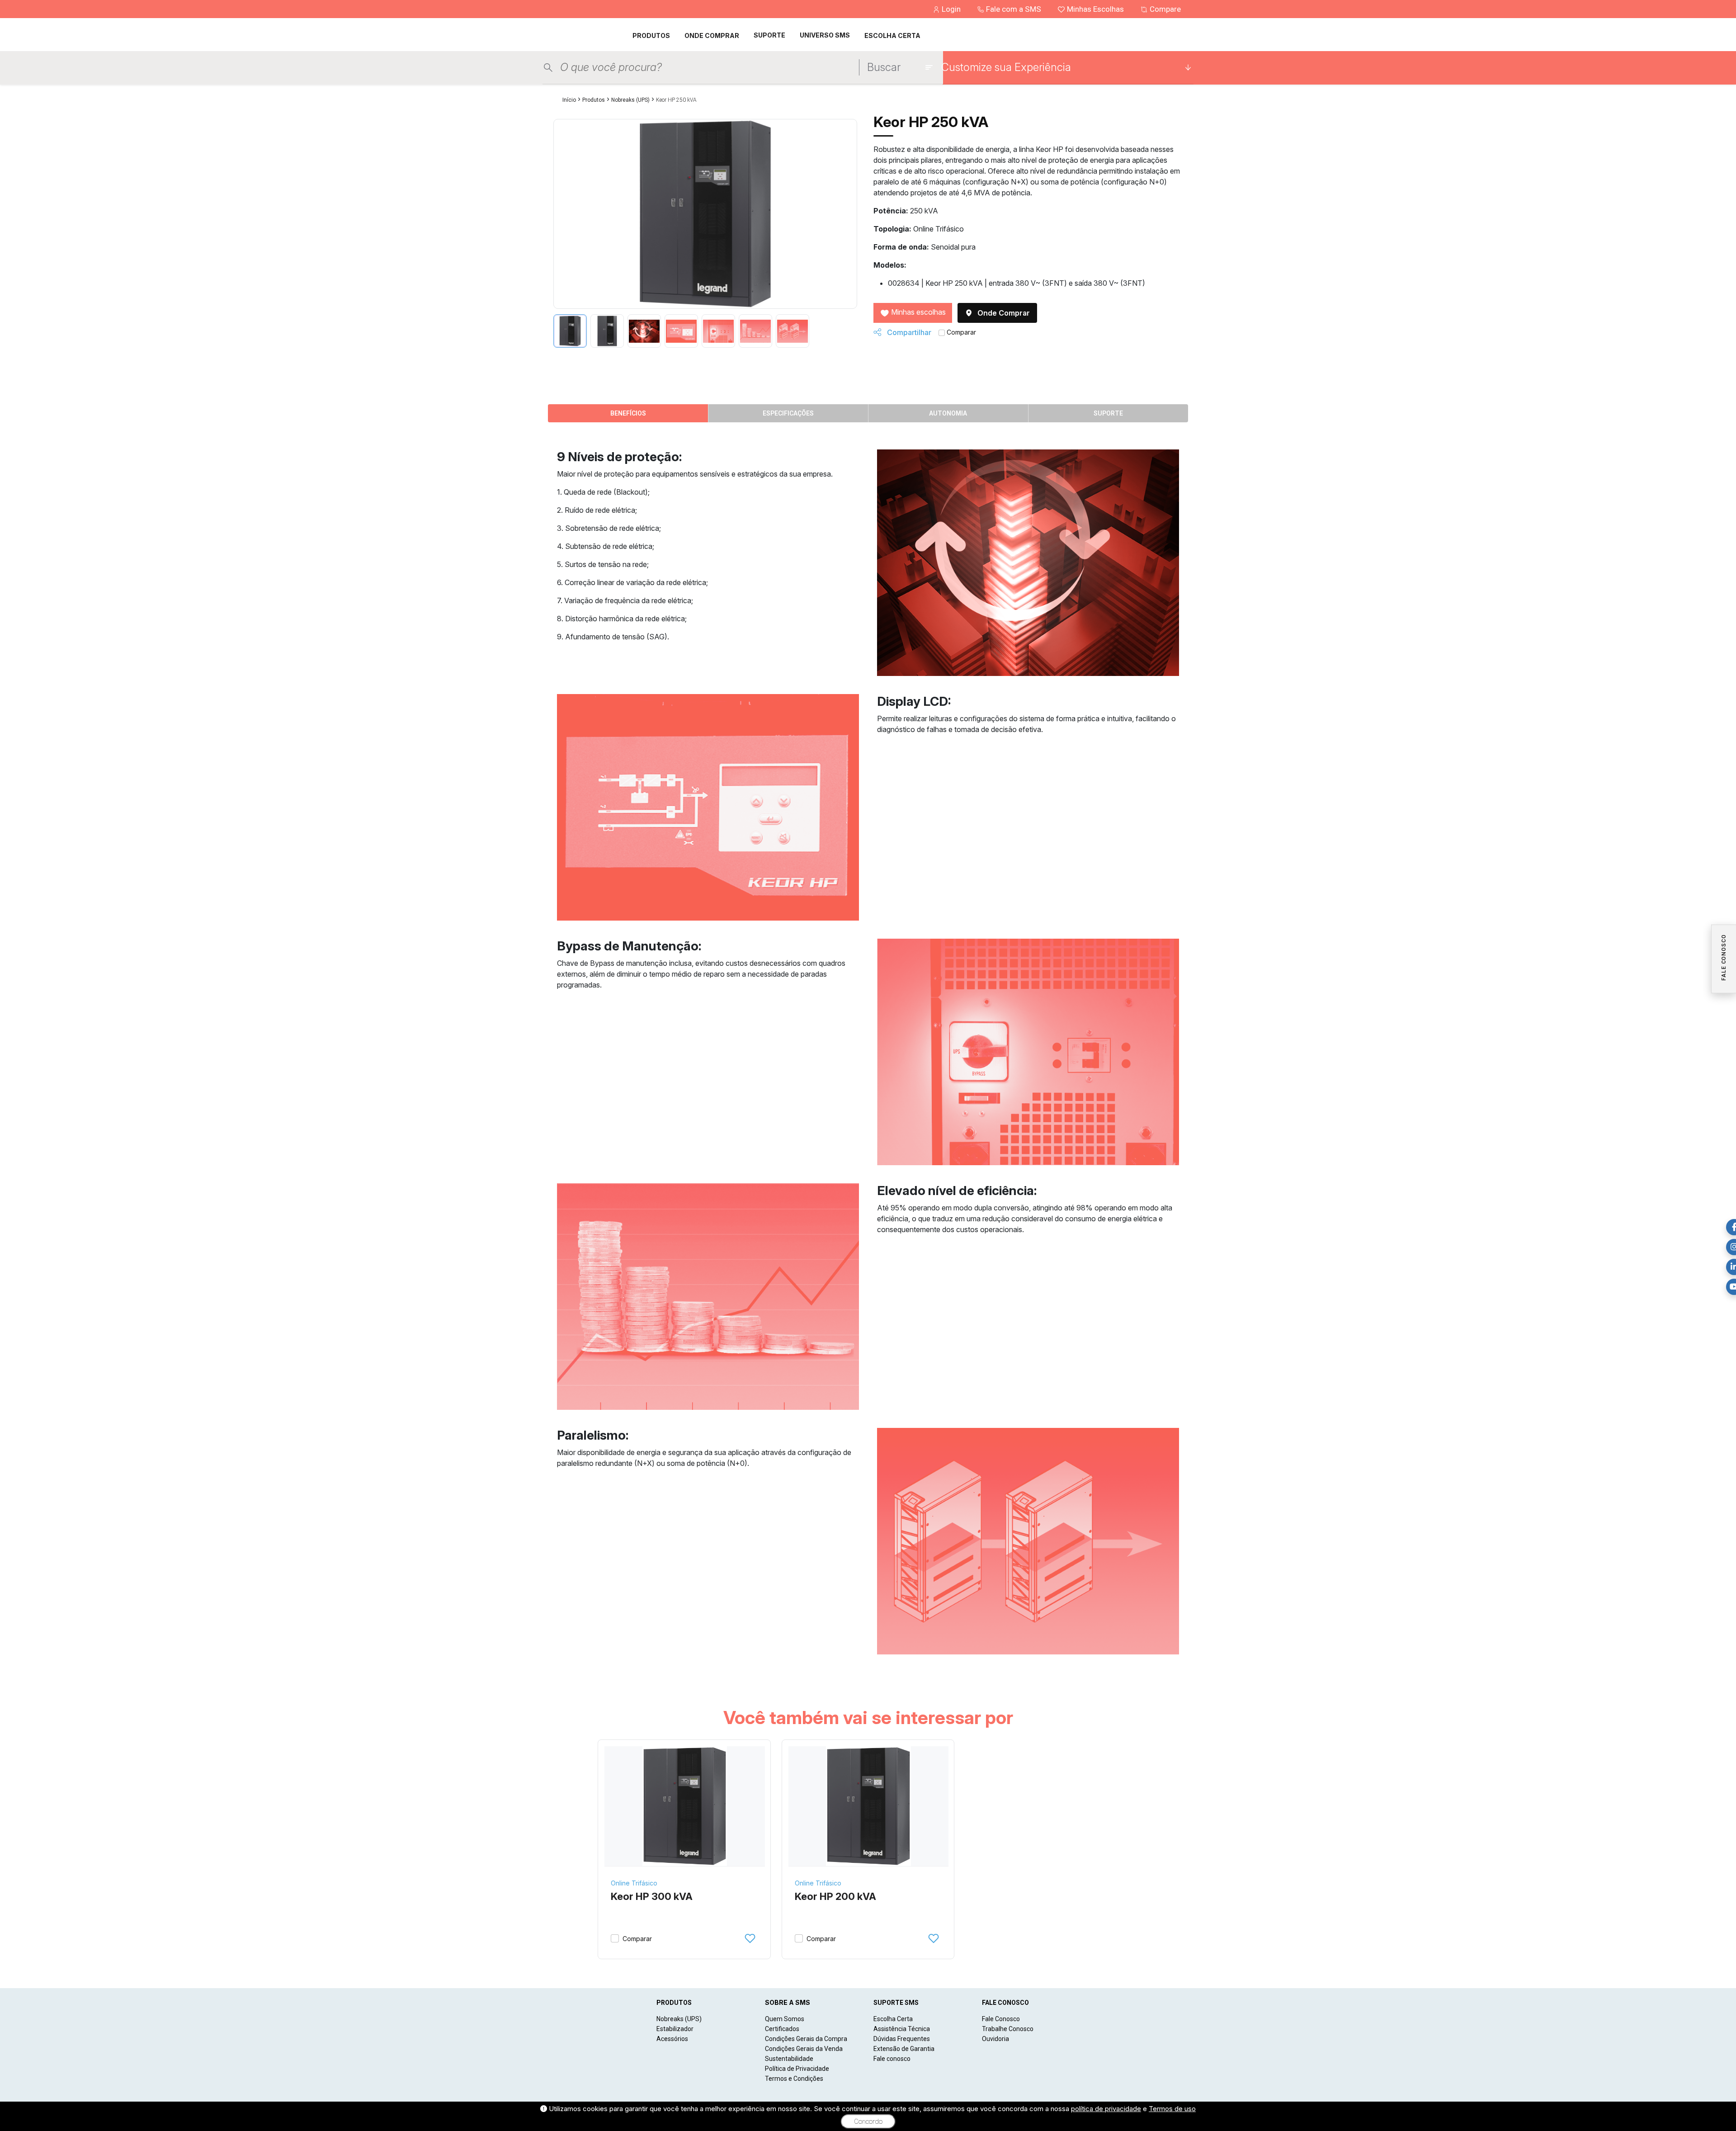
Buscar (884, 67)
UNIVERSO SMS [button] (825, 35)
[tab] (570, 331)
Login (951, 9)
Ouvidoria (995, 2039)
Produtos (594, 100)
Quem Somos (785, 2019)
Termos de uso (1172, 2109)
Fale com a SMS (1014, 9)
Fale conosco (892, 2059)
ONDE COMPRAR (712, 35)
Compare (1164, 9)
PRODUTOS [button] (651, 35)
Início (569, 100)
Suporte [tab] (1108, 413)
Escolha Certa (893, 2019)
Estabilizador (675, 2029)
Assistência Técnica (902, 2029)
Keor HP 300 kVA (652, 1896)
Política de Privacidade (797, 2069)
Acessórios (672, 2039)
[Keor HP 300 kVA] (685, 1806)
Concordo (868, 2122)
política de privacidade (1106, 2109)
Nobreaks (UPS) (630, 100)
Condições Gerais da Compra (806, 2039)
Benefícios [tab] (628, 413)
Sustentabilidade (789, 2059)
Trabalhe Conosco (1008, 2029)
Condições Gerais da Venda (804, 2049)
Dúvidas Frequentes (902, 2039)
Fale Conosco (1001, 2019)
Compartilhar (908, 332)
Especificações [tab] (788, 413)
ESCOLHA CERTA (892, 35)
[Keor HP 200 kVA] (869, 1806)
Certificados (782, 2029)
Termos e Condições (794, 2079)
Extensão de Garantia (904, 2049)
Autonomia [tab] (948, 413)
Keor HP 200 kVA (835, 1896)
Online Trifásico (634, 1883)
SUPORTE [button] (769, 35)
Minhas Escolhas (1095, 9)
